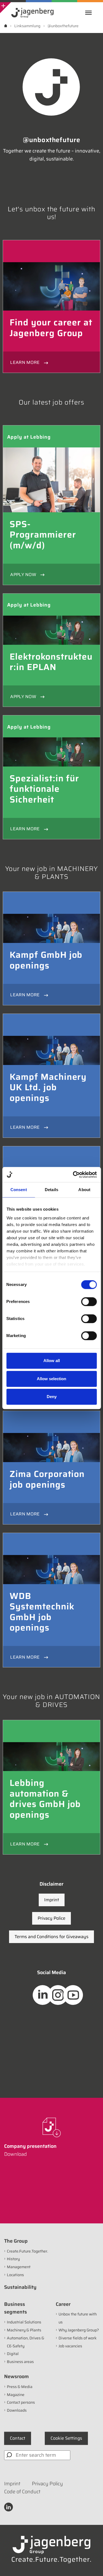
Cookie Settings (66, 2438)
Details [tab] (51, 1190)
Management (19, 2267)
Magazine (16, 2395)
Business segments (16, 2308)
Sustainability (20, 2287)
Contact (18, 2438)
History (13, 2259)
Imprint (52, 1900)
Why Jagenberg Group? (79, 2330)
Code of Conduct (22, 2492)
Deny (52, 1397)
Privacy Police (51, 1918)
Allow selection (51, 1379)
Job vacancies (70, 2346)
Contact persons (21, 2402)
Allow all (52, 1361)
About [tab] (84, 1190)
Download (16, 2154)
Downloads (17, 2410)
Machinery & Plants (24, 2330)
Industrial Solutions (24, 2322)
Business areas (20, 2362)
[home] (6, 26)
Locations (15, 2275)
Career (63, 2304)
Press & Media (20, 2387)
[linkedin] (9, 2507)
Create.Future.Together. (27, 2251)
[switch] (89, 1302)
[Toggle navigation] (90, 13)
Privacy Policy (47, 2484)
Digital (13, 2354)
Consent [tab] (19, 1190)
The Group (16, 2241)
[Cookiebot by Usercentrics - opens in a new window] (73, 1175)
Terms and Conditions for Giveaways (51, 1937)
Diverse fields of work (78, 2338)
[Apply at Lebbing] (51, 480)
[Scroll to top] (91, 2564)
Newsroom (16, 2376)
